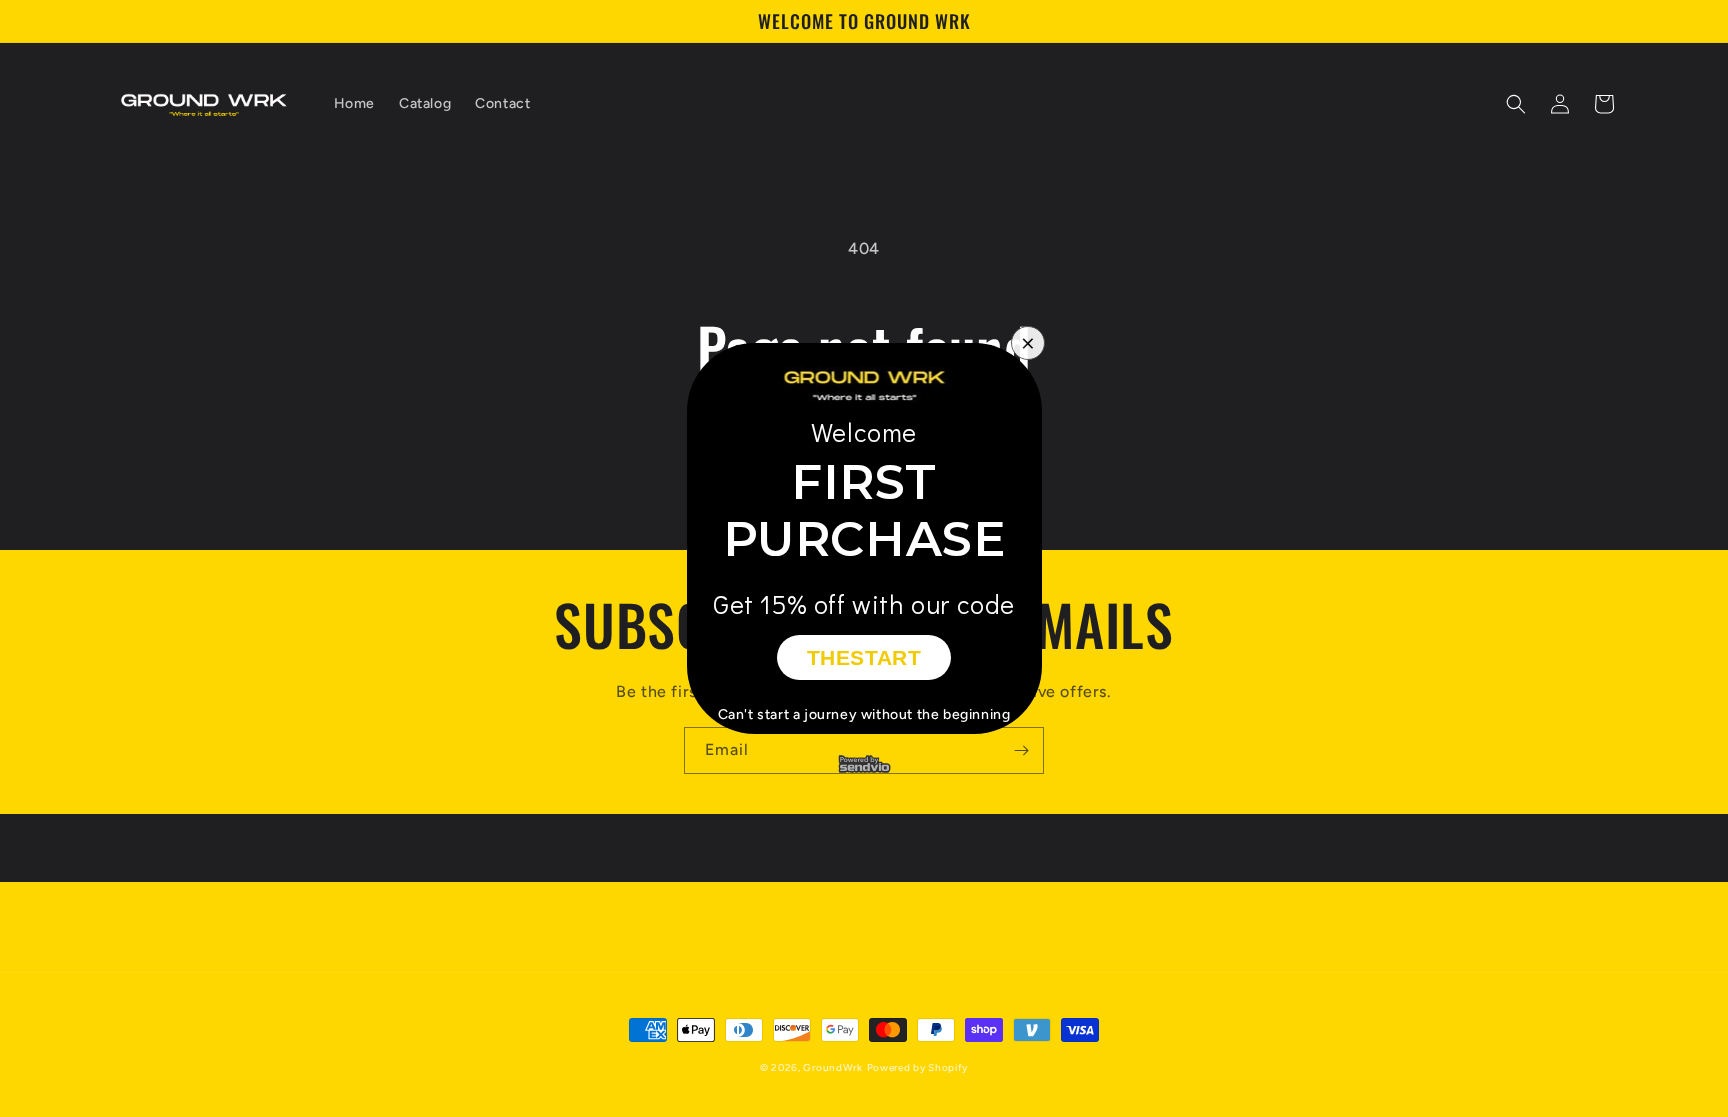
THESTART (864, 657)
